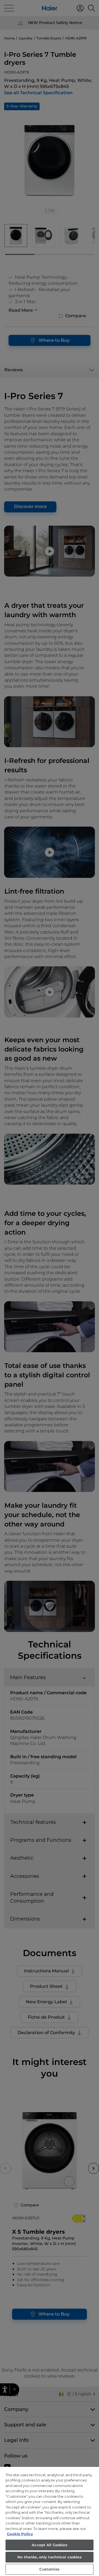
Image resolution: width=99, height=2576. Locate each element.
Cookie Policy (20, 2534)
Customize (49, 2569)
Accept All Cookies (49, 2545)
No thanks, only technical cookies (49, 2557)
